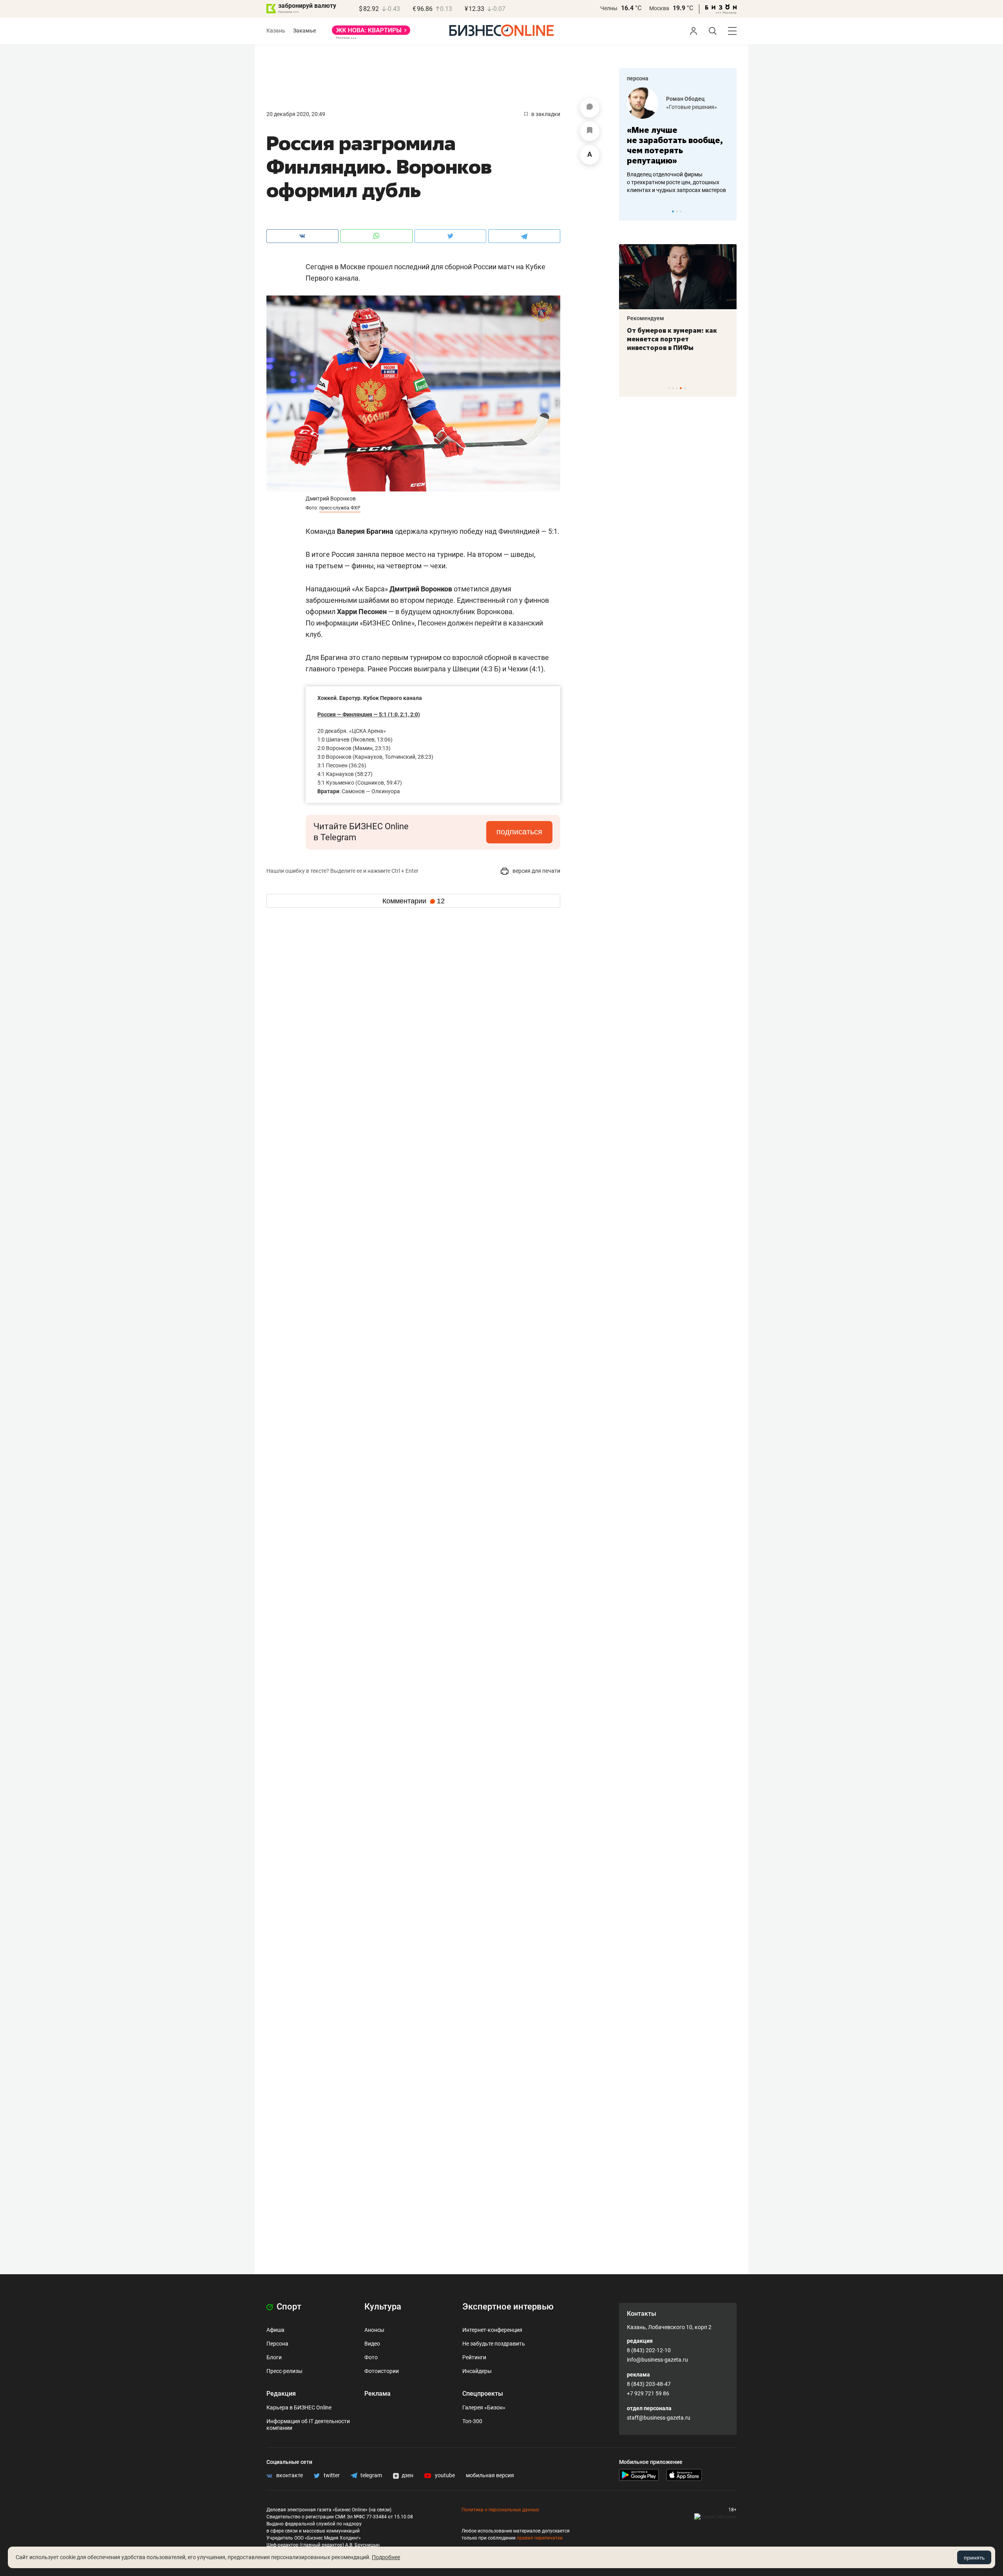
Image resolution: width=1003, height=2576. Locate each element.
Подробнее (386, 2557)
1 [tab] (673, 211)
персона (638, 78)
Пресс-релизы (284, 2371)
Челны (609, 8)
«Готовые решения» (692, 107)
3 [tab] (681, 211)
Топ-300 (472, 2421)
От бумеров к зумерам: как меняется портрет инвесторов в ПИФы (672, 339)
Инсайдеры (477, 2371)
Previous (630, 211)
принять (974, 2558)
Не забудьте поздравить (494, 2344)
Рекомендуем (645, 318)
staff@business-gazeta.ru (659, 2418)
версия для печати (536, 871)
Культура (383, 2307)
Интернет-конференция (492, 2330)
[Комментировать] (590, 108)
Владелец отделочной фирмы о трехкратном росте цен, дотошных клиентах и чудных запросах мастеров (676, 182)
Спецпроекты (483, 2394)
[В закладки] (590, 131)
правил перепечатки (540, 2538)
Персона (277, 2344)
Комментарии (414, 901)
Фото (371, 2357)
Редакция (281, 2394)
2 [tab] (677, 211)
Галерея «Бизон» (484, 2407)
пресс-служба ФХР (340, 508)
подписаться (519, 832)
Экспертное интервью (508, 2307)
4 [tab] (681, 388)
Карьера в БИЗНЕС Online (299, 2407)
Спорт (288, 2307)
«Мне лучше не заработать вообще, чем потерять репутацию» (675, 145)
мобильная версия (490, 2475)
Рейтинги (474, 2357)
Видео (372, 2344)
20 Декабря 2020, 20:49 (296, 114)
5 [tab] (685, 388)
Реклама (377, 2394)
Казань (276, 31)
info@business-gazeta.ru (657, 2360)
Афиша (275, 2330)
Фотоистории (382, 2371)
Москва (659, 8)
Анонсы (374, 2330)
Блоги (274, 2357)
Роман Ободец (685, 99)
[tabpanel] (678, 141)
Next (728, 211)
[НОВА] (371, 33)
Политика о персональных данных (500, 2510)
